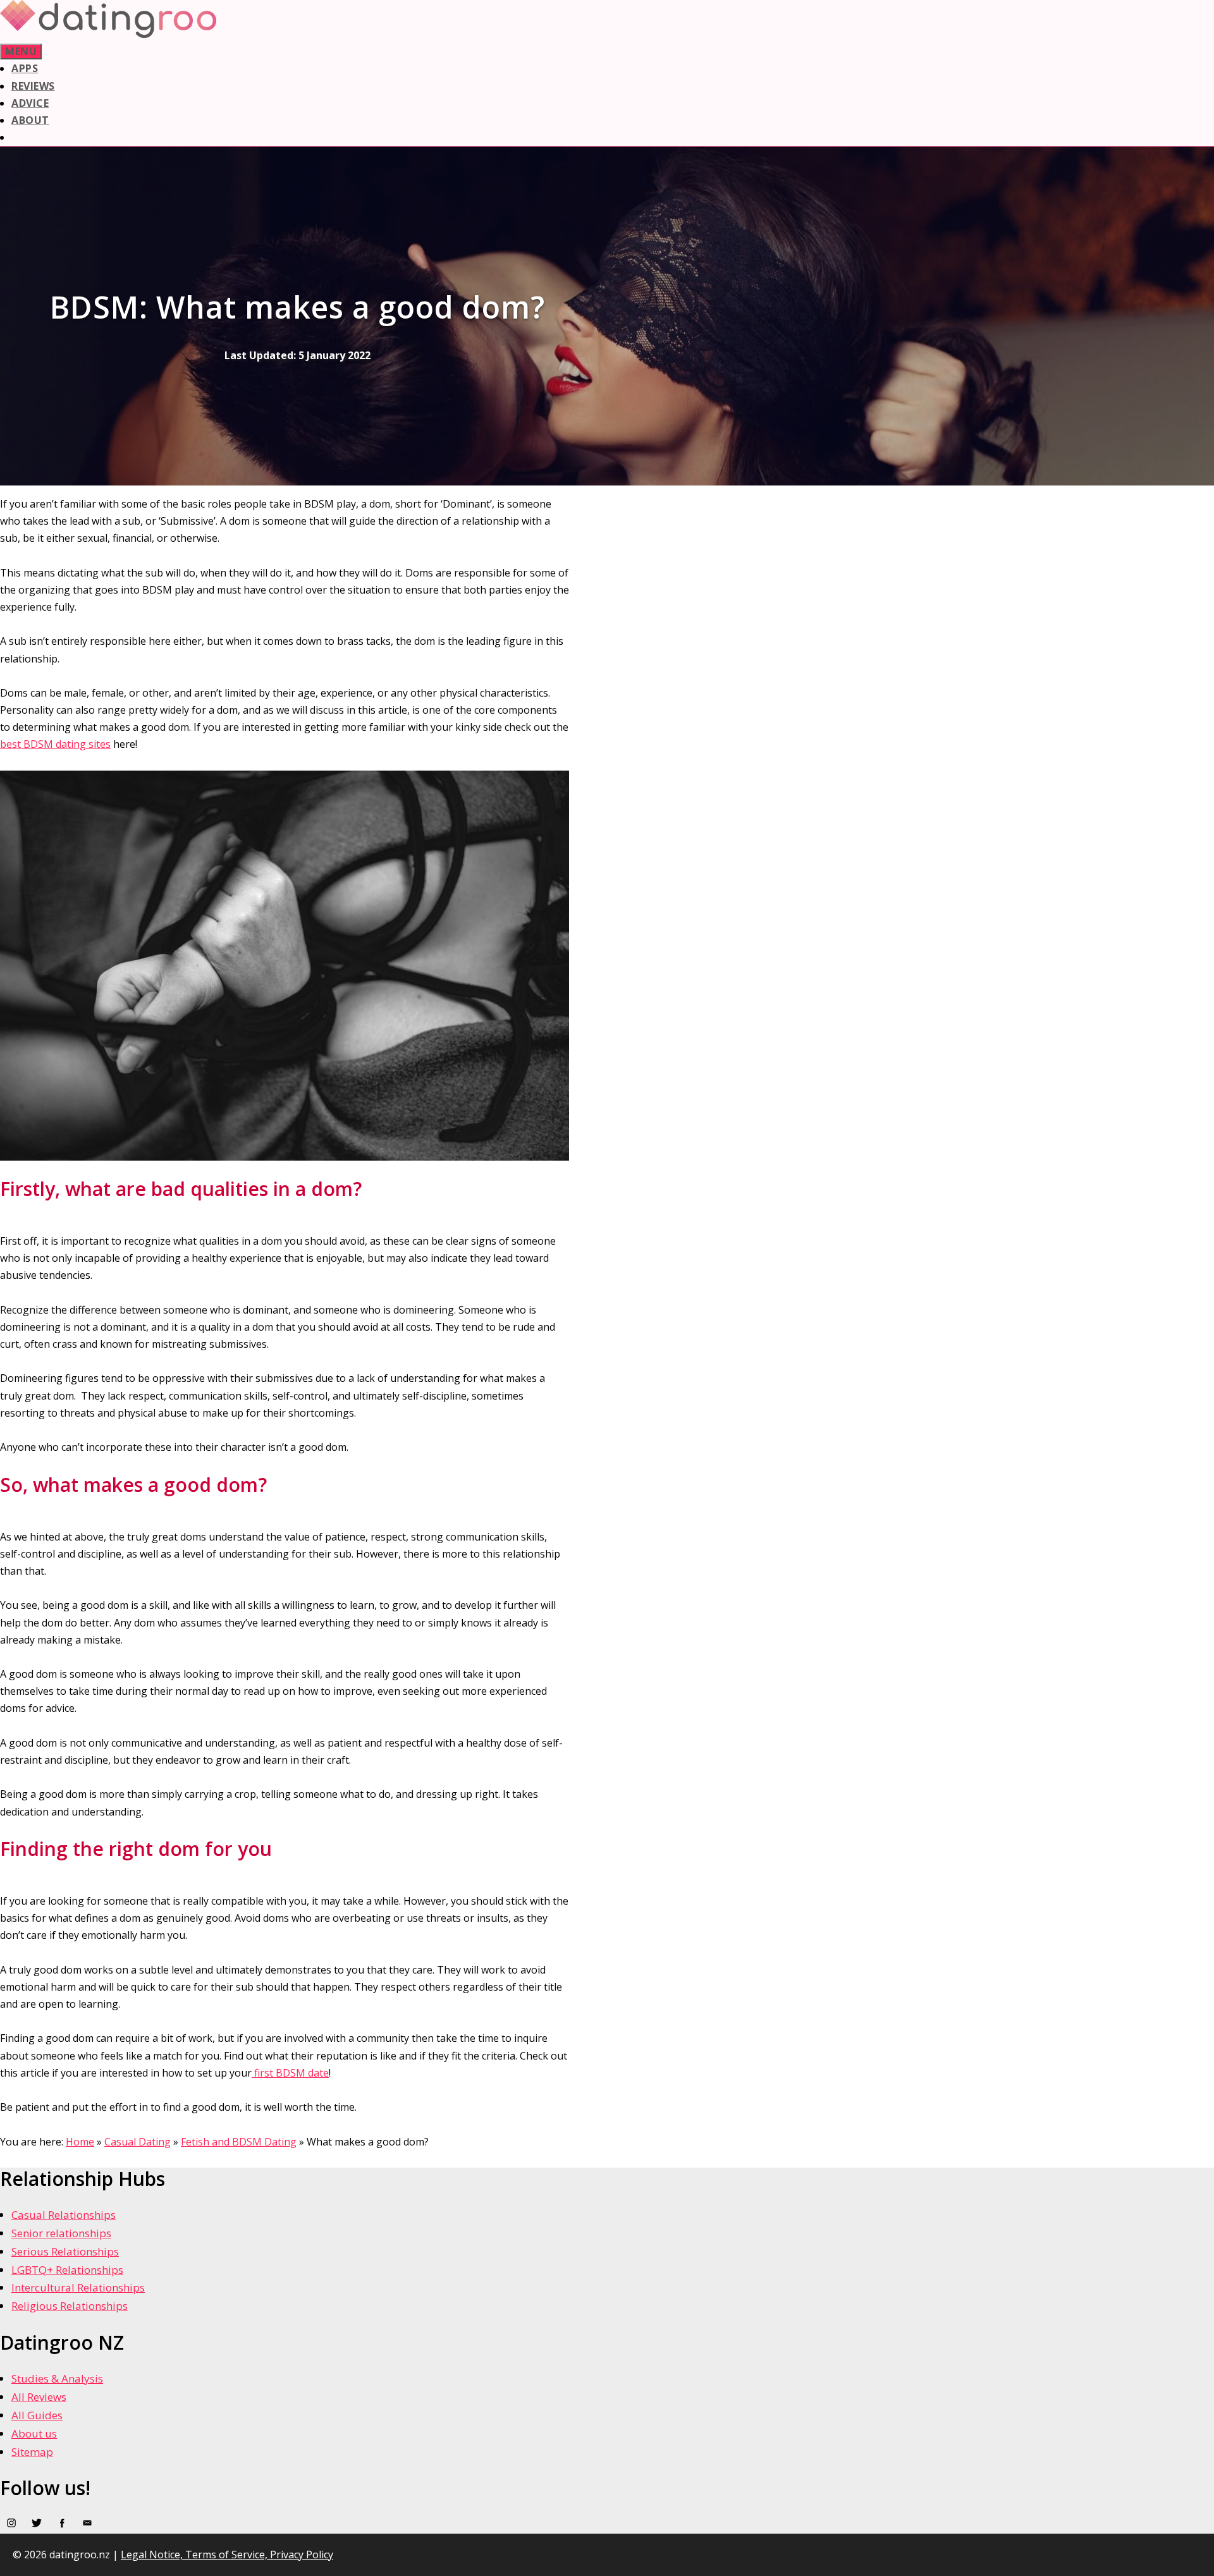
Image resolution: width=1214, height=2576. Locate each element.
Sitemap (32, 2452)
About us (34, 2433)
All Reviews (39, 2397)
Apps (25, 68)
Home (80, 2142)
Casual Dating (138, 2142)
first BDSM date (290, 2073)
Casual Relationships (64, 2215)
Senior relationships (61, 2233)
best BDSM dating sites (55, 744)
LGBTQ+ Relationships (67, 2270)
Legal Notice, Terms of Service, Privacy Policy (227, 2555)
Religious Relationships (70, 2306)
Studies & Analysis (57, 2378)
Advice (30, 103)
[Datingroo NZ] (108, 34)
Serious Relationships (65, 2251)
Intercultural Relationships (78, 2287)
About (30, 120)
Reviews (33, 86)
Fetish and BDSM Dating (239, 2142)
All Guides (37, 2415)
